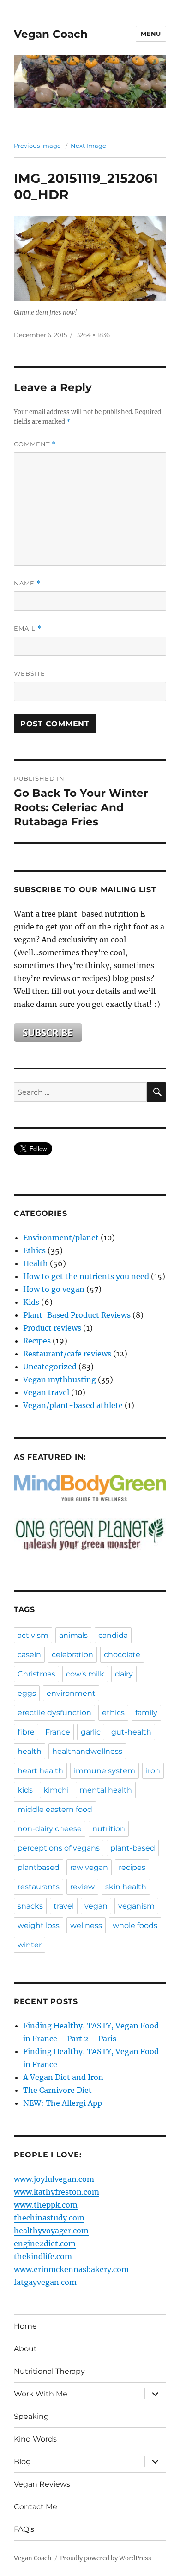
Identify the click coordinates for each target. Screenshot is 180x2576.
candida (113, 1635)
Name (27, 583)
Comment (35, 444)
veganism (136, 1906)
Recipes (37, 1341)
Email (28, 628)
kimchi (56, 1790)
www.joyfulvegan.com (54, 2179)
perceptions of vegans (59, 1848)
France (58, 1732)
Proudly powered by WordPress (106, 2558)
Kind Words (35, 2439)
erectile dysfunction (54, 1713)
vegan (96, 1906)
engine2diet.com (45, 2243)
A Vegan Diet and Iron (63, 2077)
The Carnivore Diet (57, 2090)
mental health (106, 1790)
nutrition (109, 1829)
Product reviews (52, 1328)
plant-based (133, 1848)
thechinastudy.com (49, 2218)
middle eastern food (55, 1809)
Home (25, 2326)
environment (71, 1693)
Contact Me (36, 2507)
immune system (105, 1771)
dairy (124, 1674)
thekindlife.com (43, 2256)
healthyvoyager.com (51, 2231)
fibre (26, 1732)
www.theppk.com (46, 2205)
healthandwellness (87, 1751)
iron (153, 1771)
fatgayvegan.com (45, 2282)
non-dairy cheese (50, 1829)
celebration (72, 1655)
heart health (40, 1771)
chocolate (122, 1655)
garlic (91, 1732)
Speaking (31, 2416)
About (25, 2349)
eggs (27, 1693)
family (146, 1713)
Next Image (88, 146)
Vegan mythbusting (60, 1379)
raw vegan (89, 1867)
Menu (151, 34)
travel (64, 1906)
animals (73, 1635)
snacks (30, 1906)
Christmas (36, 1674)
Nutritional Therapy (49, 2371)
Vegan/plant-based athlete (73, 1405)
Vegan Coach (51, 34)
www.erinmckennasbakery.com (71, 2269)
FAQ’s (24, 2529)
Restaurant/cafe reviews (67, 1354)
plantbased (39, 1867)
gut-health (131, 1732)
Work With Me (41, 2394)
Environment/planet (61, 1238)
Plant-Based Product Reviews (77, 1315)
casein (29, 1655)
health (30, 1751)
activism (33, 1635)
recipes (132, 1867)
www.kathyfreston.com (57, 2192)
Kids (31, 1302)
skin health (126, 1887)
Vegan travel (46, 1392)
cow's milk (85, 1674)
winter (30, 1945)
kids (25, 1790)
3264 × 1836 (93, 335)
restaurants (39, 1887)
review (82, 1887)
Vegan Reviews (42, 2484)
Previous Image (37, 146)
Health (36, 1263)
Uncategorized (50, 1367)
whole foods (135, 1925)
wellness (86, 1925)
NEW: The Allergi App (63, 2103)
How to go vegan (54, 1289)
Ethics (34, 1250)
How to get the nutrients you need (86, 1276)
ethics (113, 1713)
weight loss (39, 1925)
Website (30, 673)
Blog (22, 2462)
